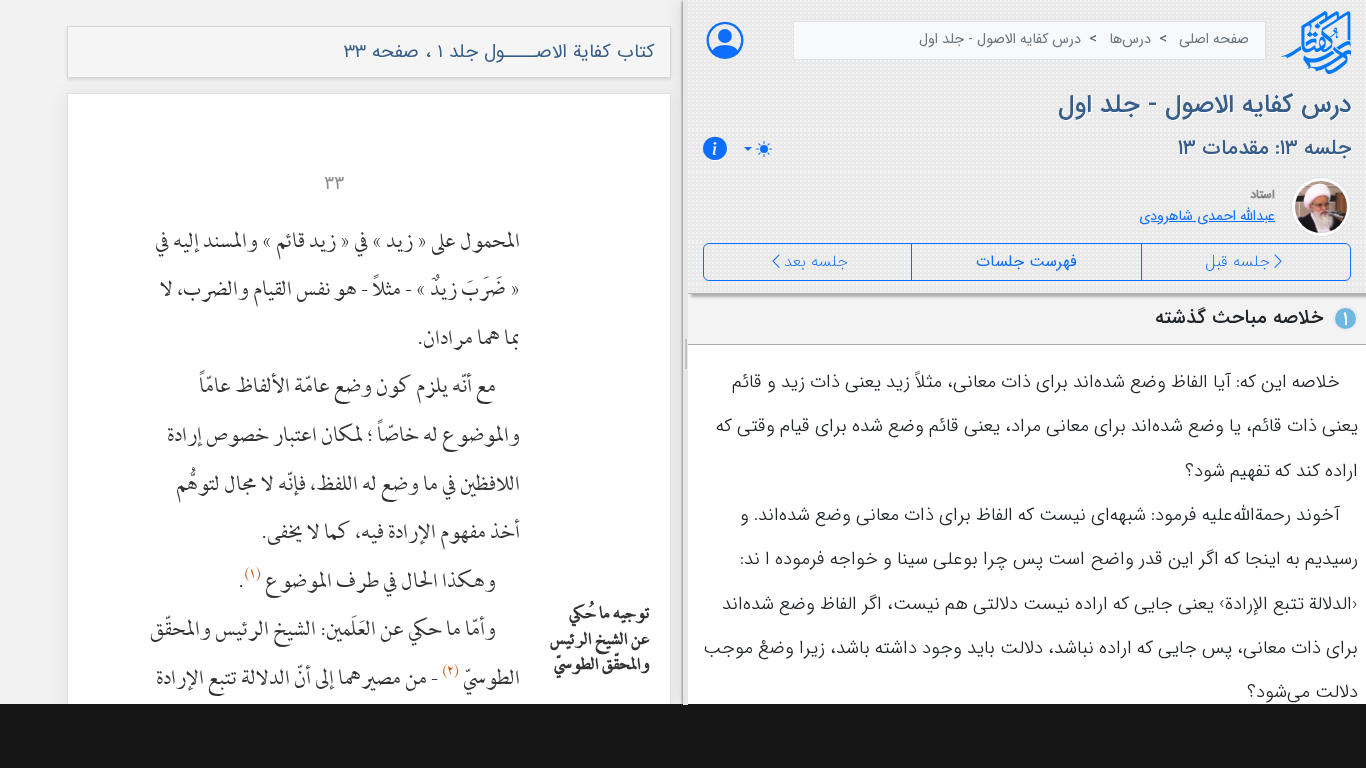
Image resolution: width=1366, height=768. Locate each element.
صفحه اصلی (1214, 39)
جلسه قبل (1237, 261)
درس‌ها (1130, 39)
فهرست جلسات (1026, 261)
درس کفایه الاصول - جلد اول (1000, 39)
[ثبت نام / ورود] (725, 40)
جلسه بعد (816, 261)
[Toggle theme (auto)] (758, 149)
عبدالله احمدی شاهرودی (1207, 216)
